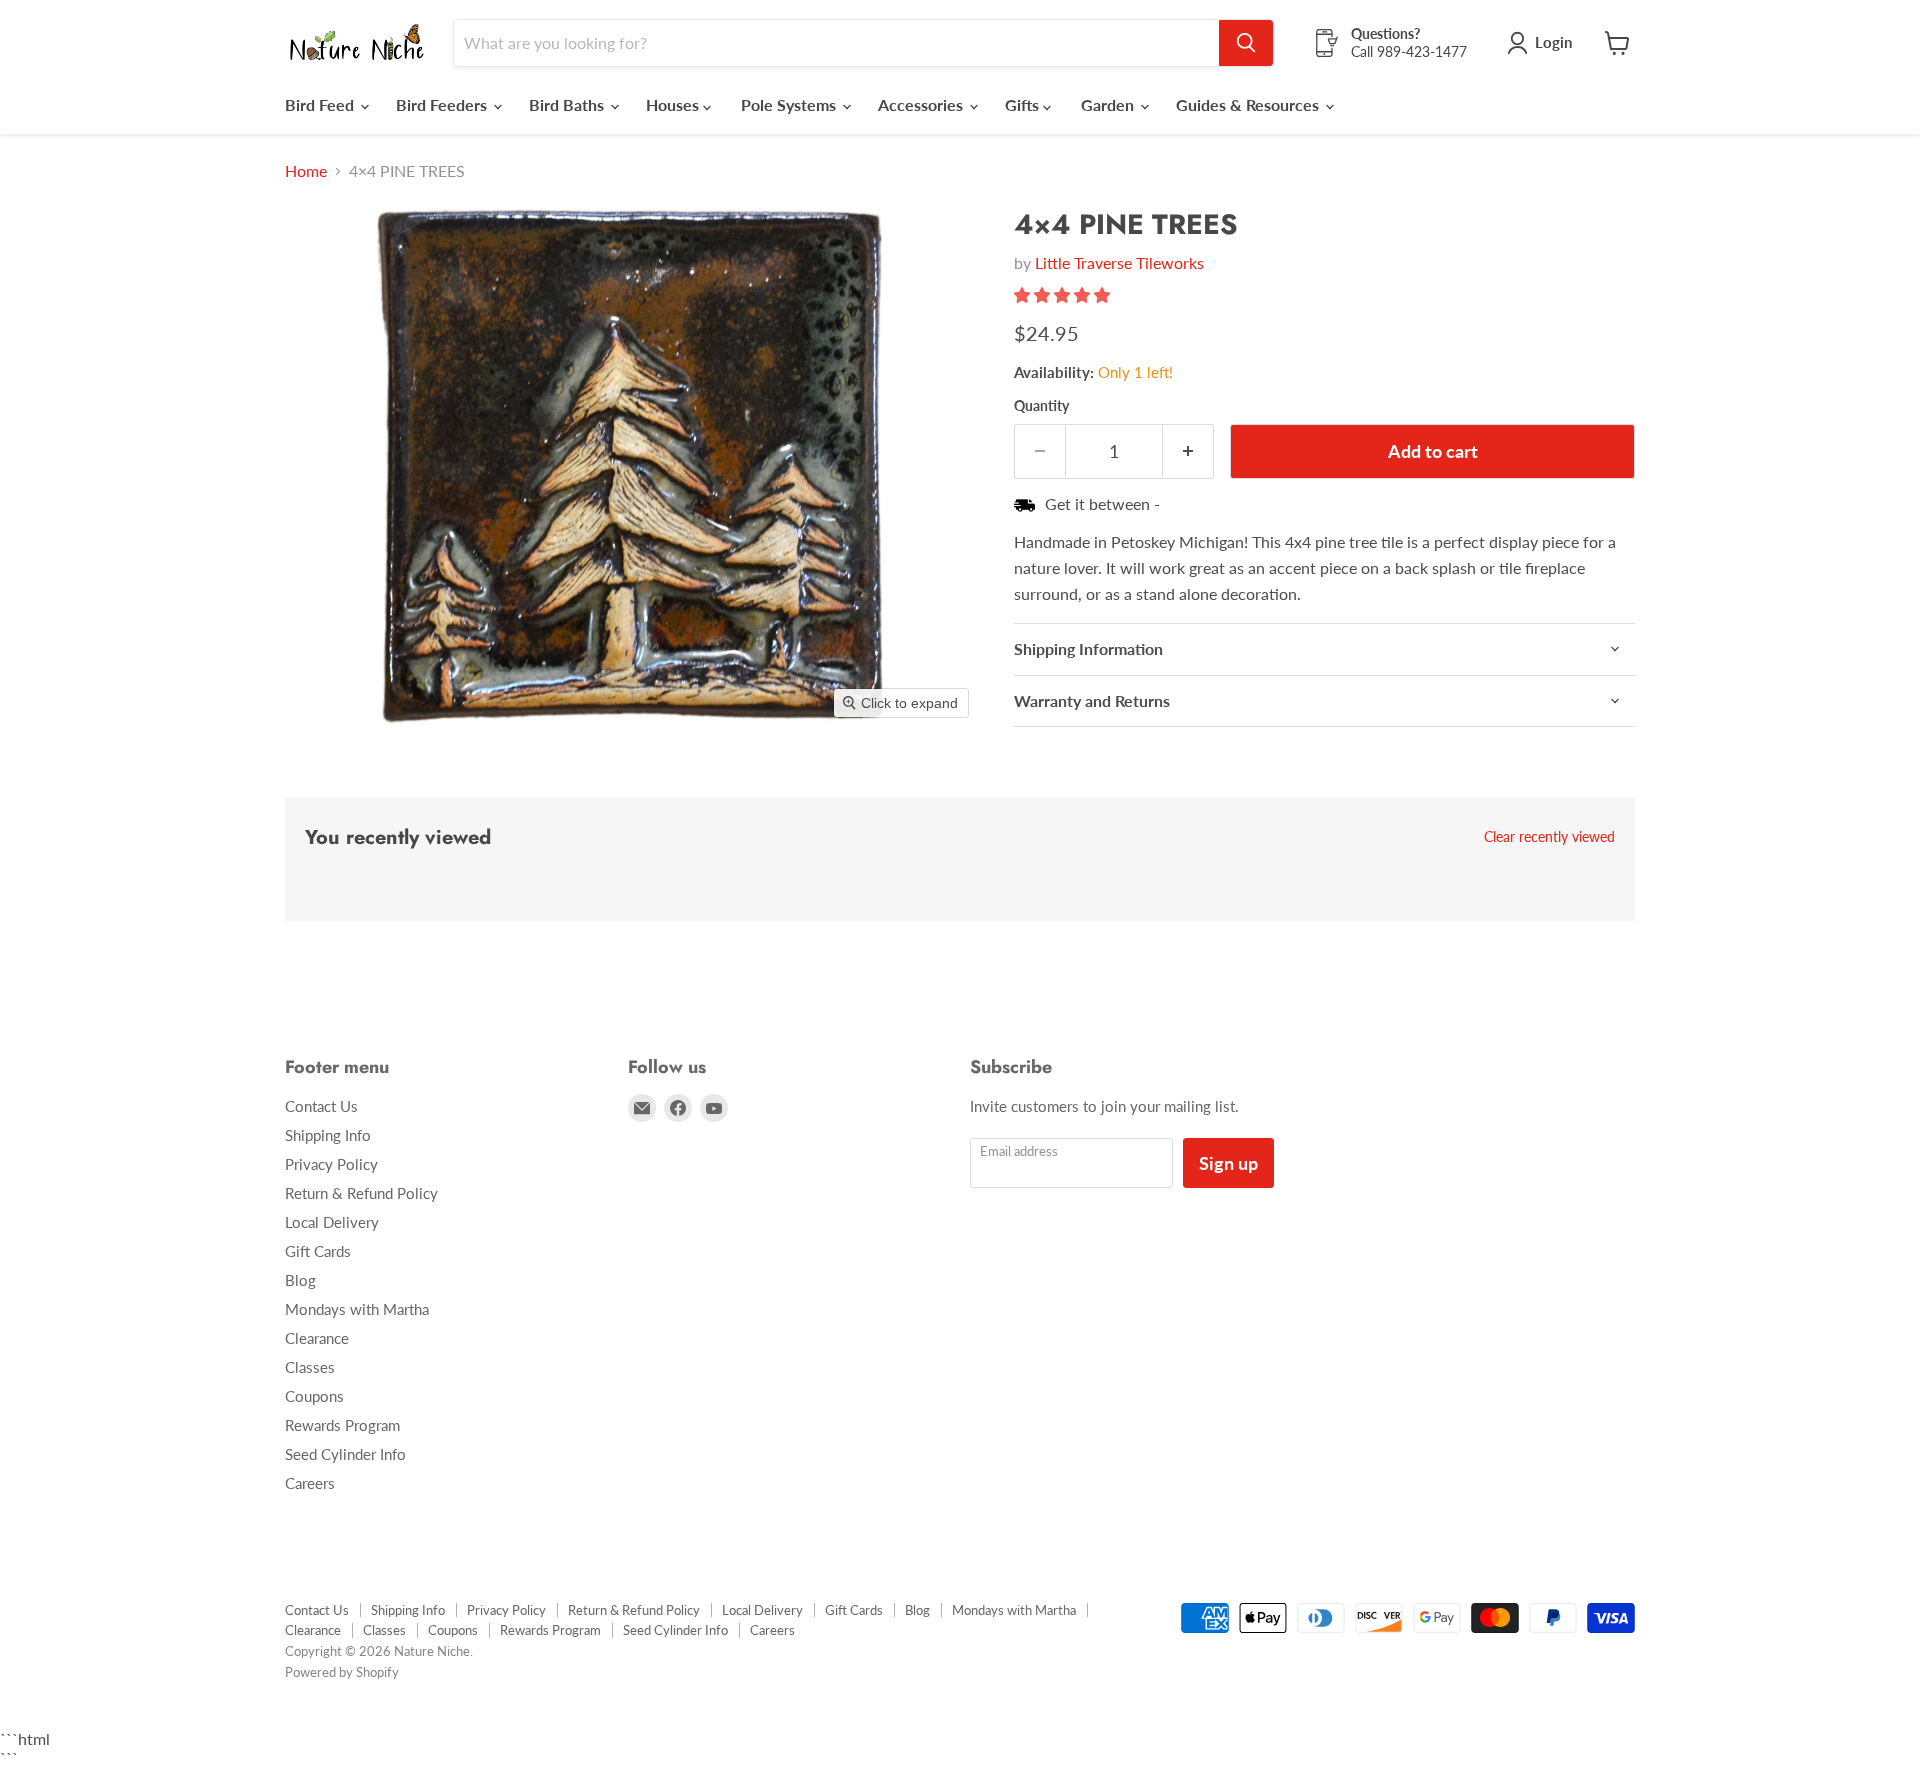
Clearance (317, 1338)
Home (306, 171)
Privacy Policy (331, 1164)
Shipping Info (328, 1135)
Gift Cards (318, 1251)
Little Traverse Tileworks (1119, 262)
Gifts (1024, 104)
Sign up (1228, 1163)
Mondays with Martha (357, 1309)
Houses (674, 104)
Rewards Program (342, 1425)
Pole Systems (790, 104)
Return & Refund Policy (361, 1193)
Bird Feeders (443, 104)
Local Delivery (332, 1222)
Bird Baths (568, 104)
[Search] (1246, 43)
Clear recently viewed (1549, 837)
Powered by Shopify (342, 1672)
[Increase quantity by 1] (1188, 451)
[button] (1064, 294)
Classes (310, 1367)
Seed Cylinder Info (345, 1454)
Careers (310, 1483)
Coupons (314, 1396)
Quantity (1041, 406)
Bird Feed (321, 104)
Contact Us (321, 1106)
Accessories (922, 104)
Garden (1109, 104)
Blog (300, 1280)
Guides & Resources (1249, 104)
